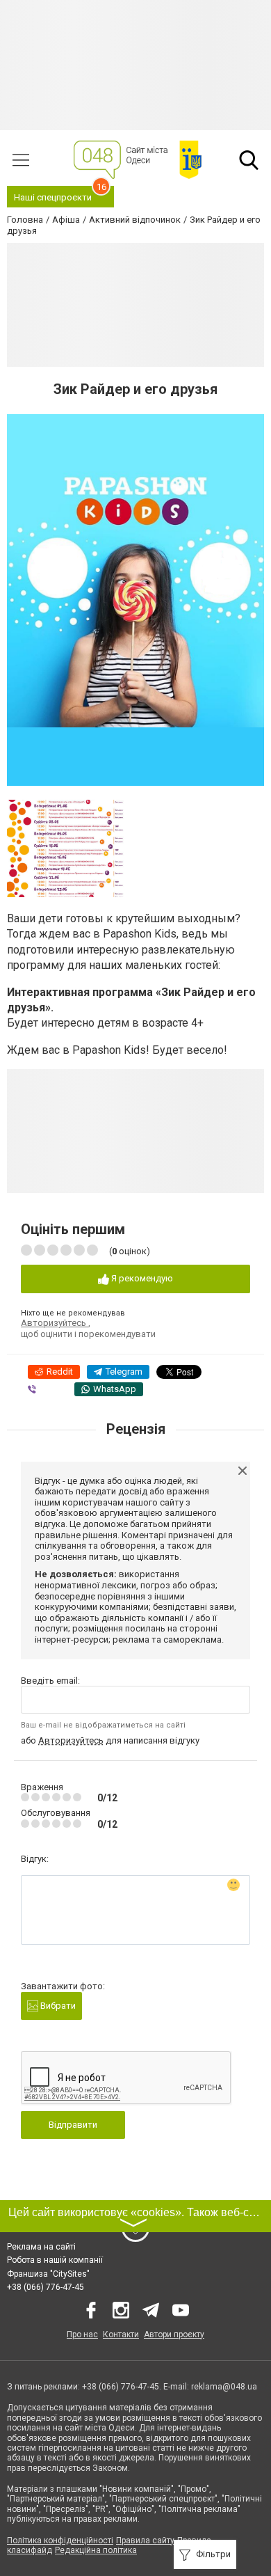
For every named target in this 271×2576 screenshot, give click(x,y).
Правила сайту (145, 2541)
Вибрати (57, 2006)
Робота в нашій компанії (55, 2260)
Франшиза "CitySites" (48, 2274)
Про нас (82, 2334)
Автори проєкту (174, 2334)
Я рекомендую (141, 1278)
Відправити (73, 2125)
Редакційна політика (96, 2550)
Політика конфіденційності (60, 2541)
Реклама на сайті (41, 2247)
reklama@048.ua (224, 2387)
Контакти (121, 2334)
